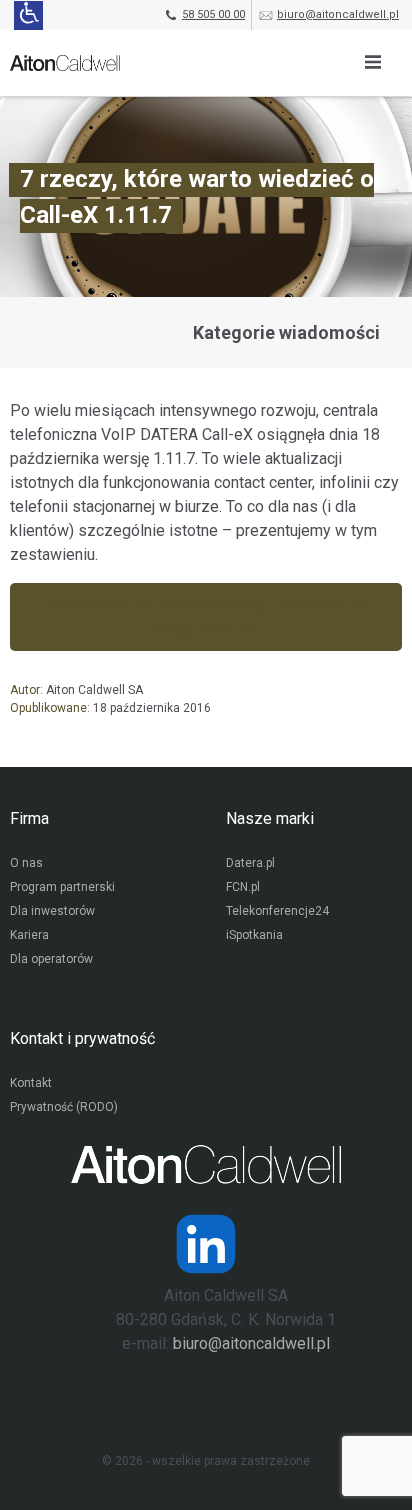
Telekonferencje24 (277, 911)
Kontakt (31, 1083)
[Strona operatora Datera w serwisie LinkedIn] (206, 1244)
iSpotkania (254, 935)
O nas (26, 863)
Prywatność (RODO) (64, 1107)
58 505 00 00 (213, 14)
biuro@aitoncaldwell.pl (338, 14)
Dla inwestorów (52, 911)
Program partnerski (62, 887)
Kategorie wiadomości (286, 332)
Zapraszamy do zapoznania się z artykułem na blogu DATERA (206, 616)
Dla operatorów (51, 959)
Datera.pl (250, 863)
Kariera (29, 935)
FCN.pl (243, 887)
